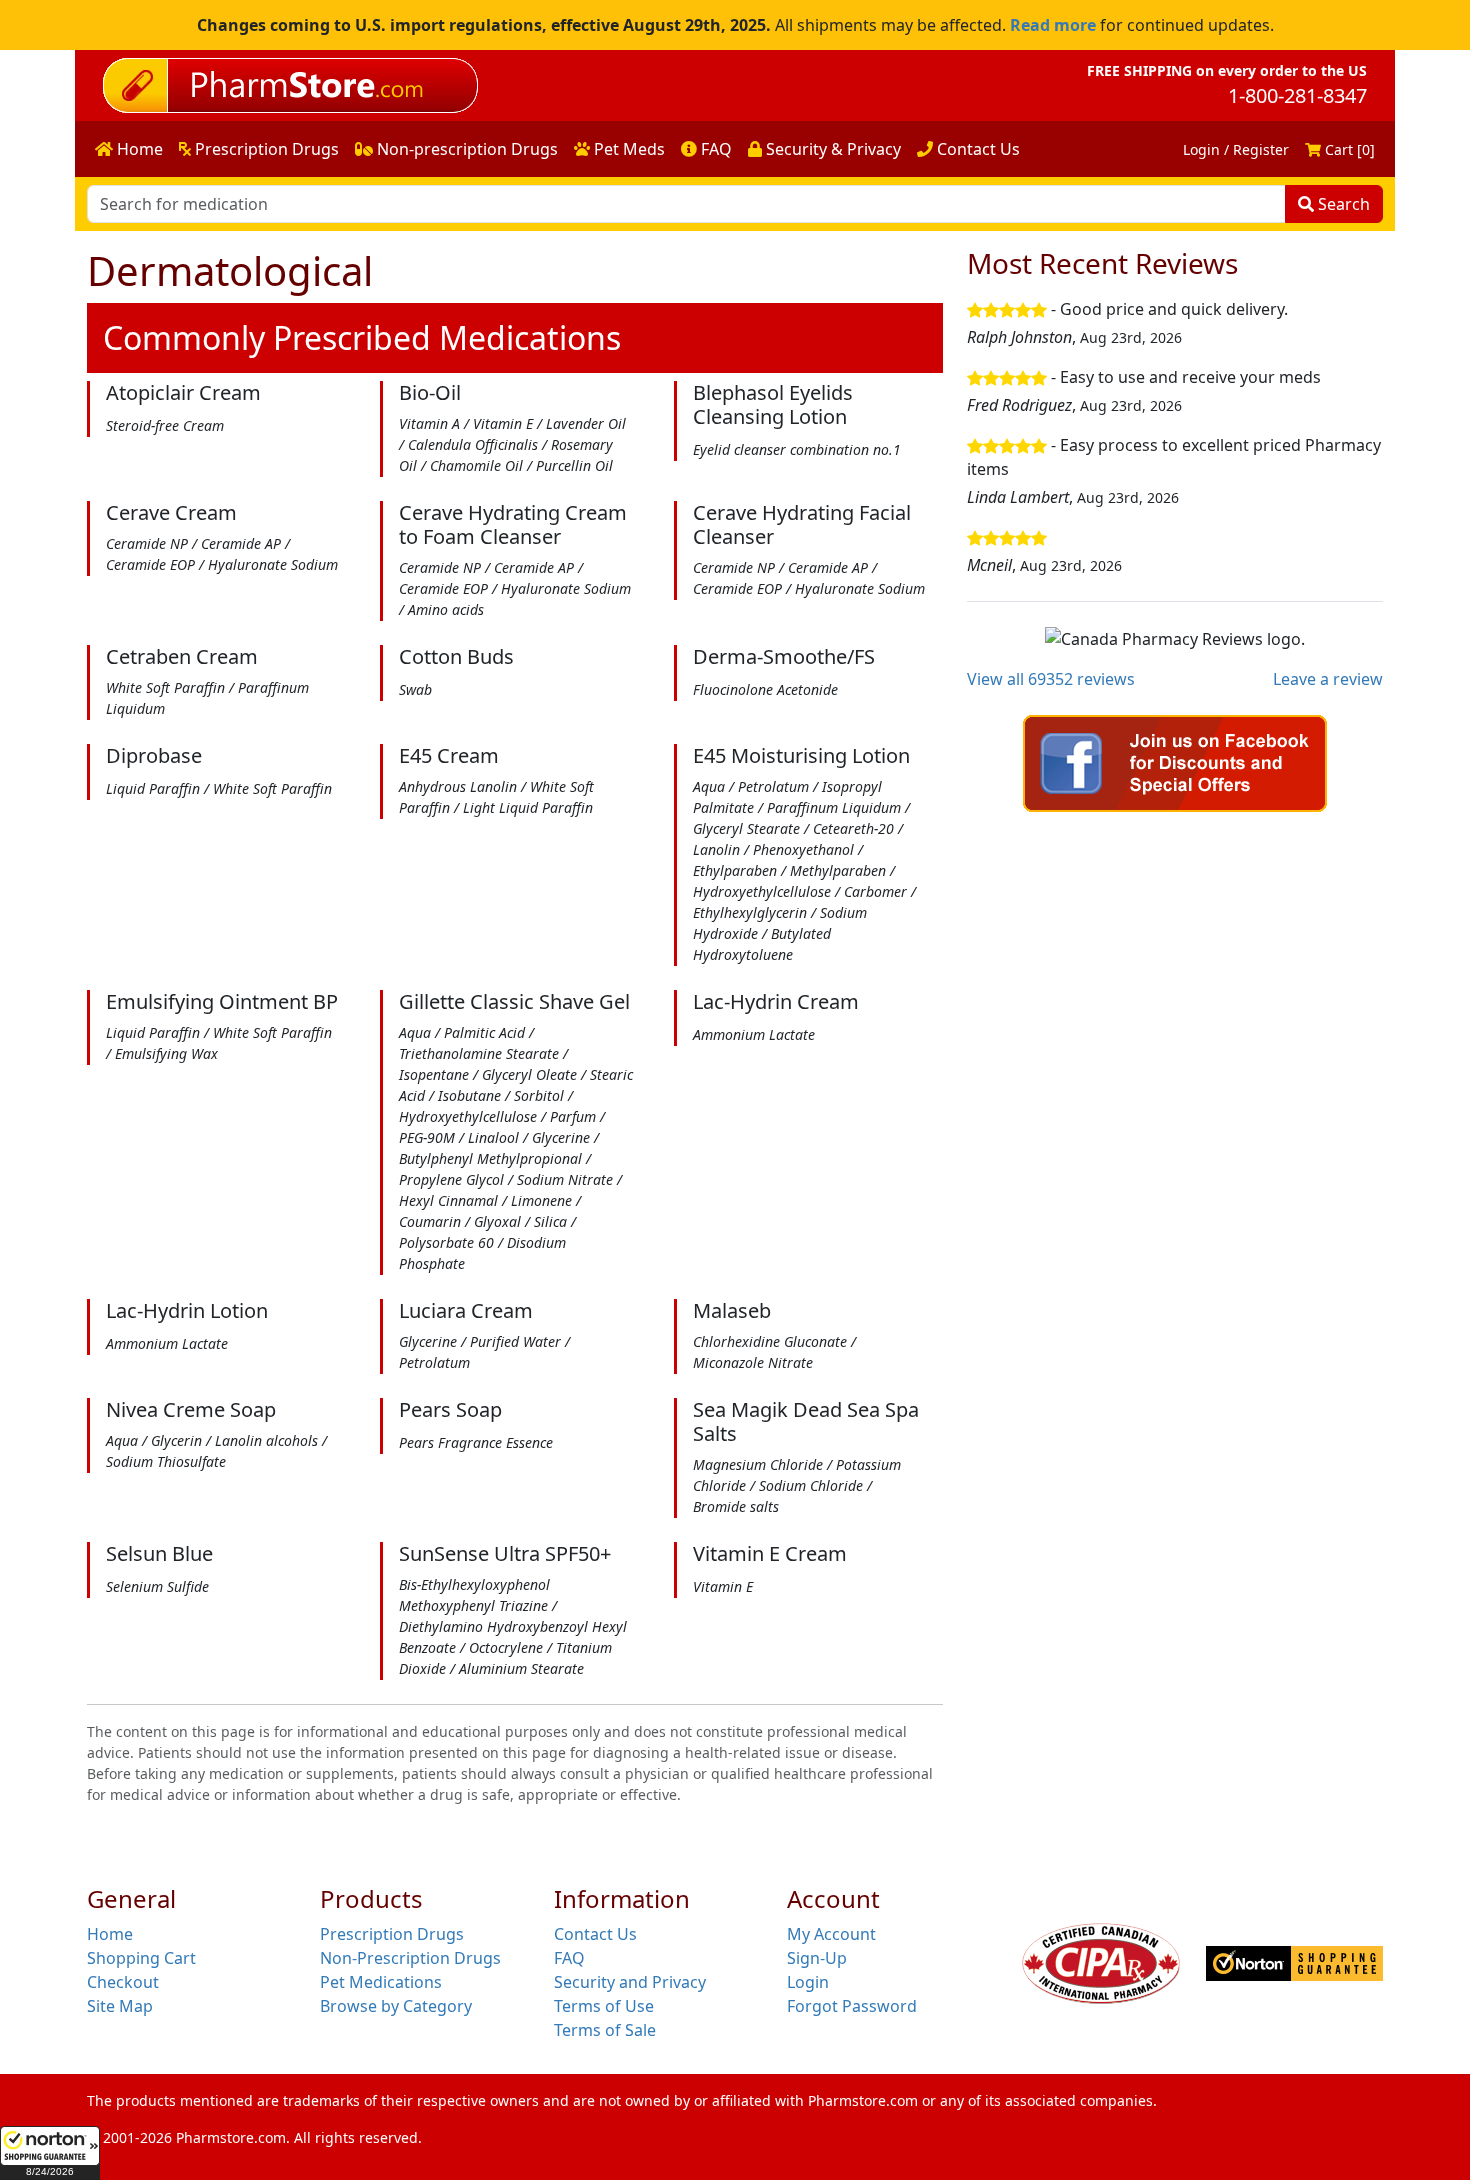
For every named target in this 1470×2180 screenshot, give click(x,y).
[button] (50, 2153)
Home (138, 149)
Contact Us (976, 149)
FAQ (714, 149)
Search (1342, 204)
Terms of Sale (605, 2030)
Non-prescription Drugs (465, 149)
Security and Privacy (630, 1982)
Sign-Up (817, 1958)
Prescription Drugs (265, 149)
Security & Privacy (831, 149)
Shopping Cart (141, 1958)
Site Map (120, 2006)
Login (808, 1982)
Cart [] (1348, 149)
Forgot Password (852, 2006)
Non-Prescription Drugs (410, 1958)
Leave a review (1328, 679)
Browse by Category (396, 2006)
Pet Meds (627, 149)
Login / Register (1236, 149)
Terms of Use (604, 2006)
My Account (831, 1934)
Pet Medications (381, 1982)
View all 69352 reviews (1051, 679)
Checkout (123, 1982)
